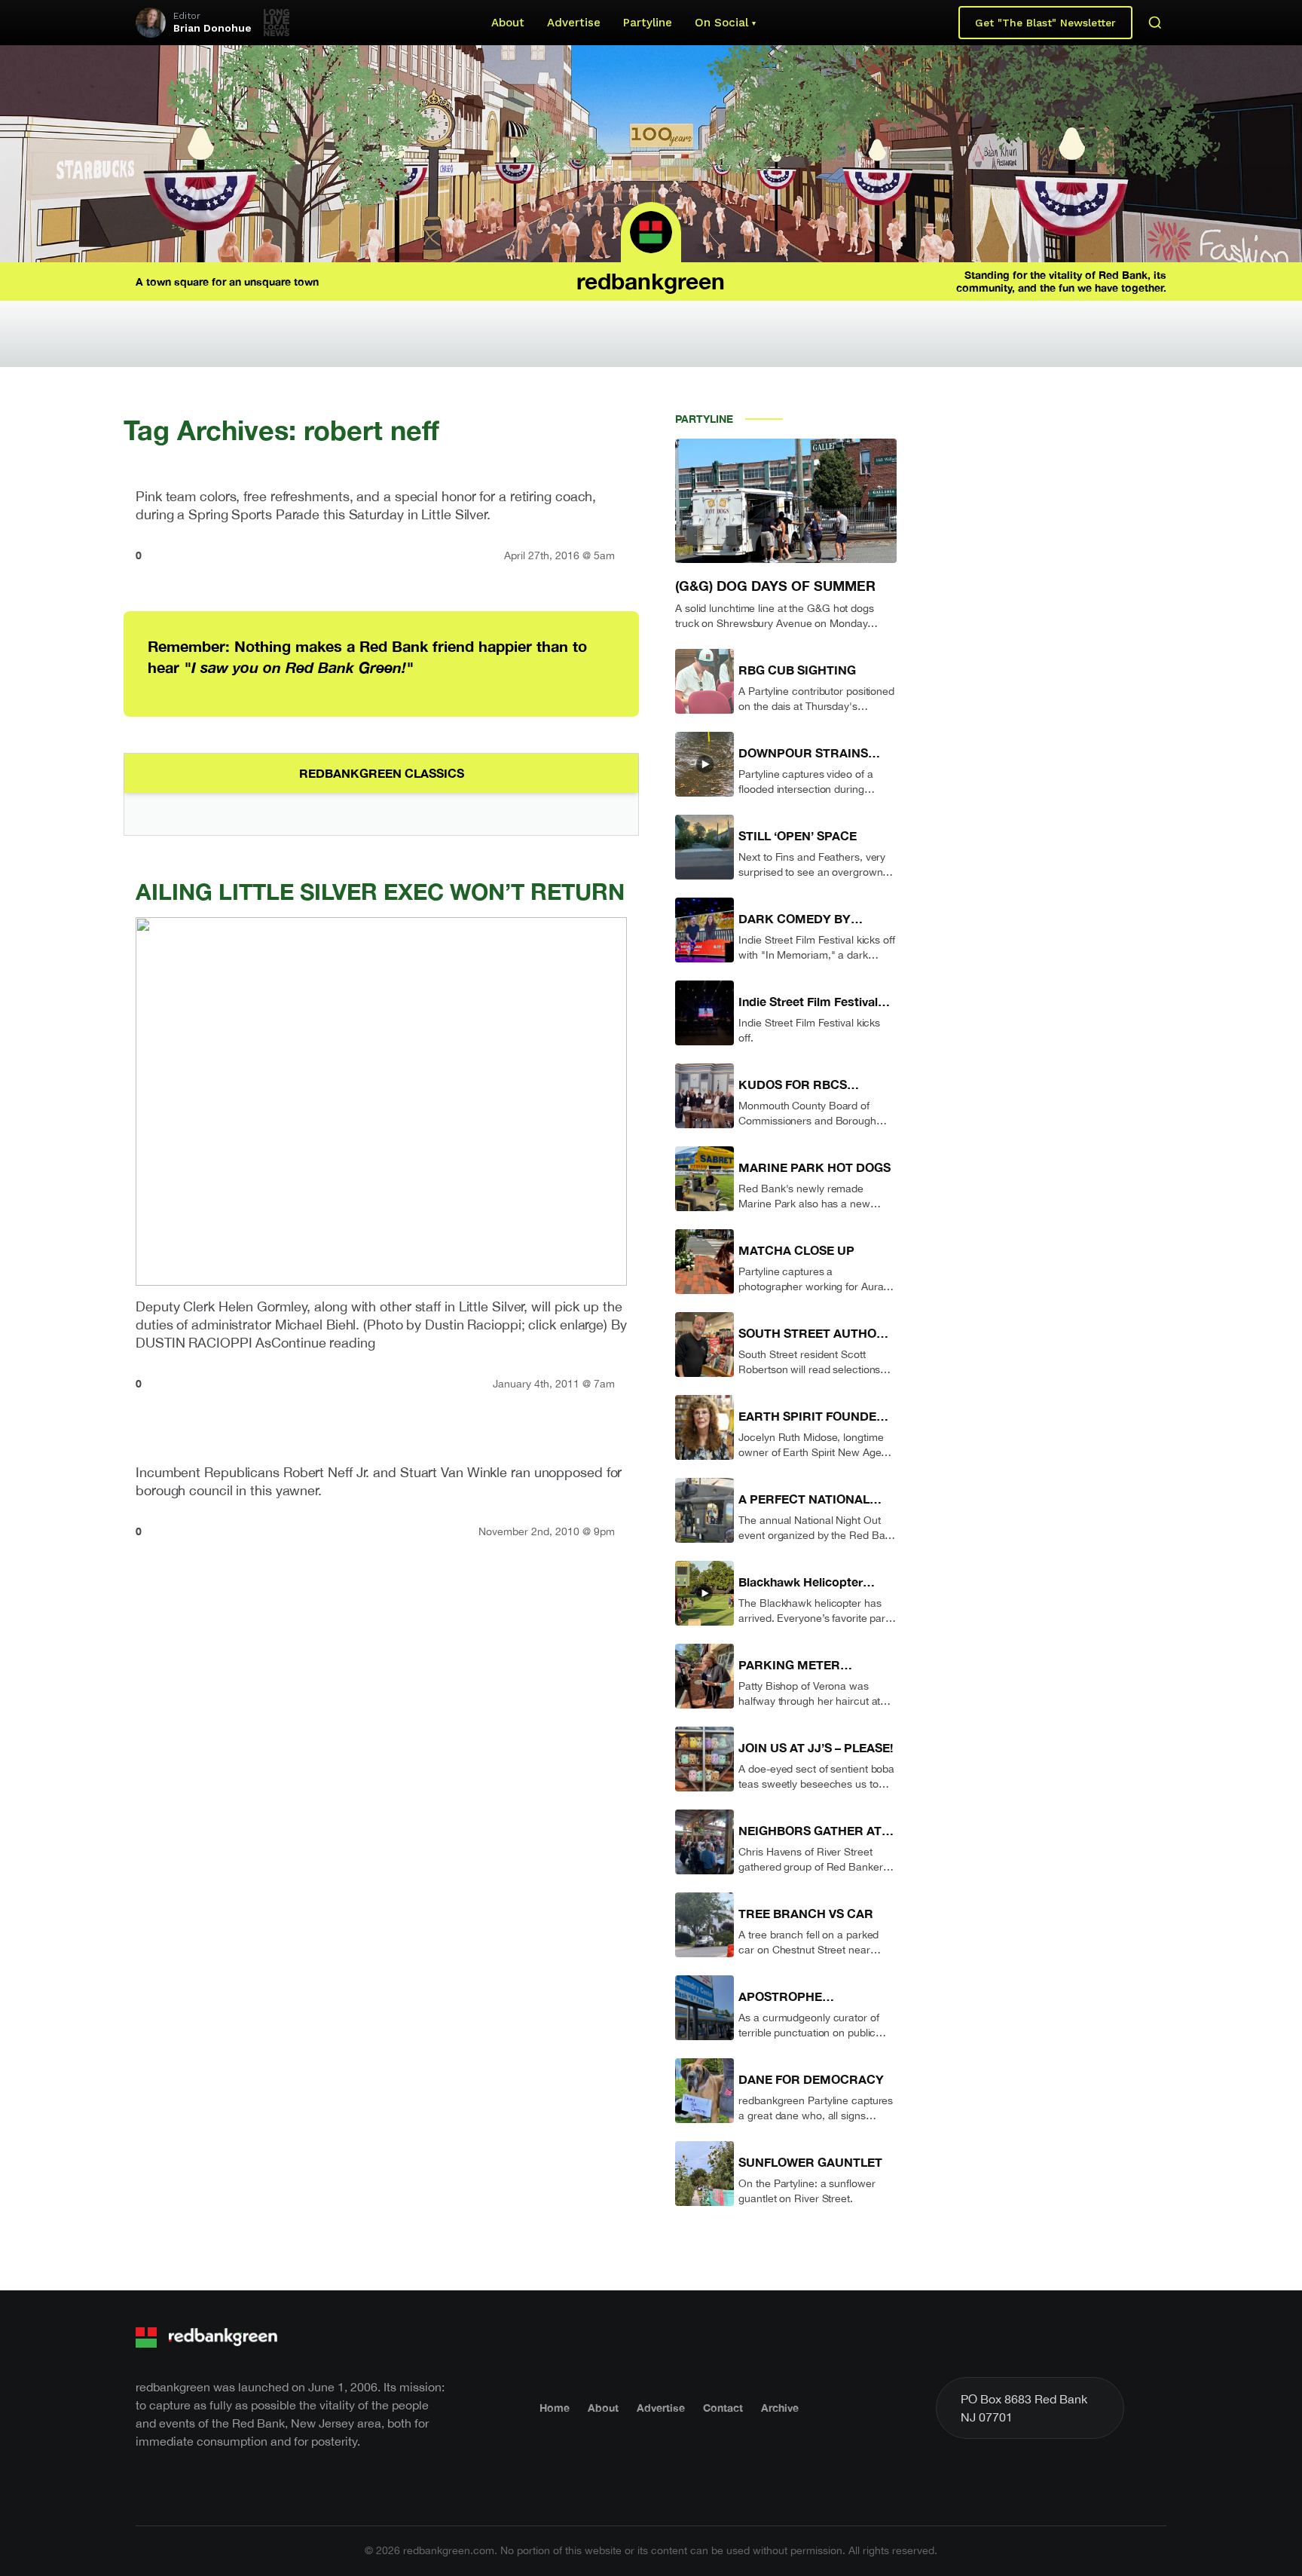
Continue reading (323, 1343)
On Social (721, 23)
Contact (723, 2408)
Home (555, 2408)
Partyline (648, 23)
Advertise (574, 23)
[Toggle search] (1155, 23)
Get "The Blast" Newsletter (1045, 23)
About (508, 23)
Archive (780, 2408)
